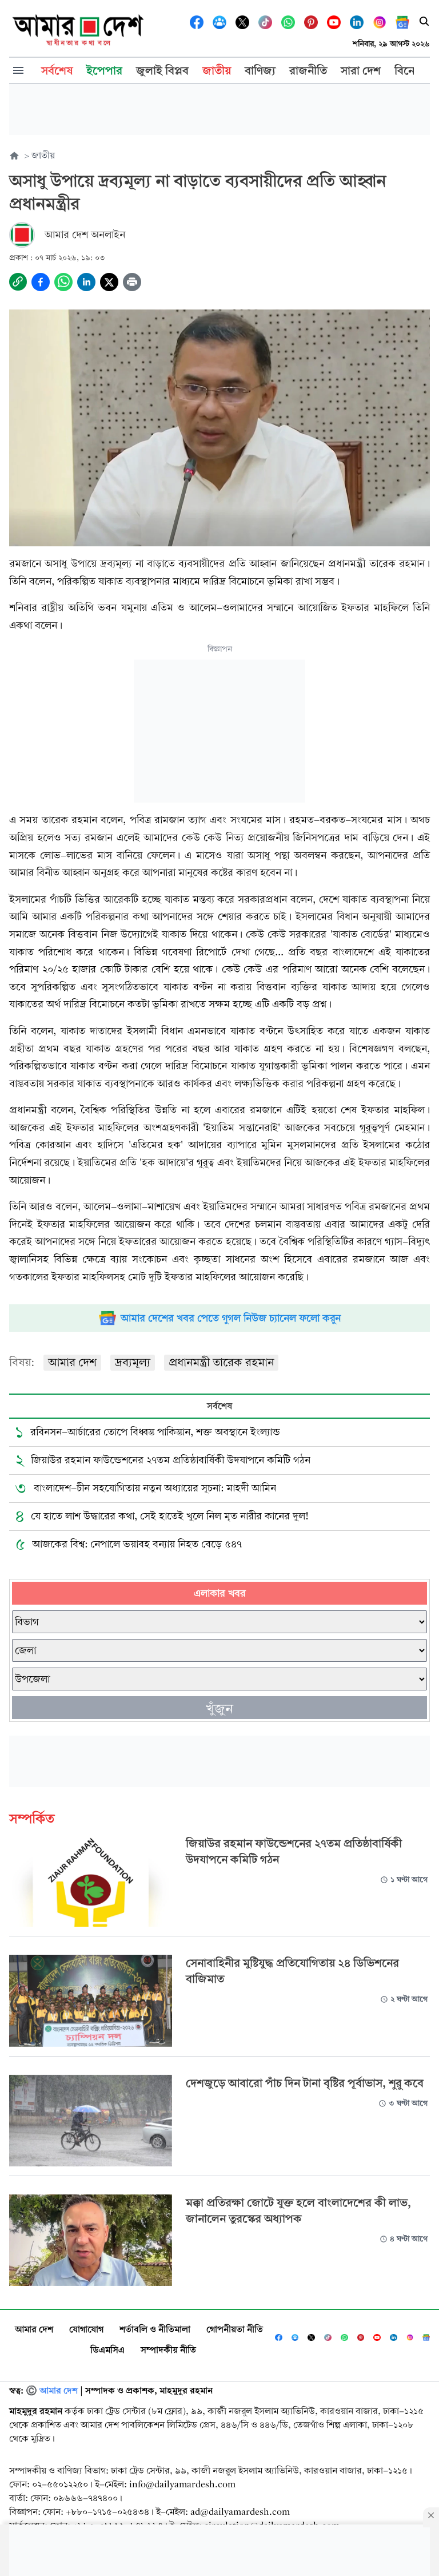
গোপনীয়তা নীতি (235, 2329)
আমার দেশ (72, 1362)
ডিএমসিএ (107, 2350)
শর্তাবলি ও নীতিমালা (155, 2329)
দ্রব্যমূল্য (133, 1362)
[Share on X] (109, 282)
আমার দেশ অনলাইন (85, 235)
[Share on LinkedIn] (86, 282)
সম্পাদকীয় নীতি (168, 2350)
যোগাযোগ (86, 2329)
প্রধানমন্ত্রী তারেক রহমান (221, 1362)
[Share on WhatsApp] (63, 282)
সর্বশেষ (219, 1406)
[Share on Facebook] (41, 282)
